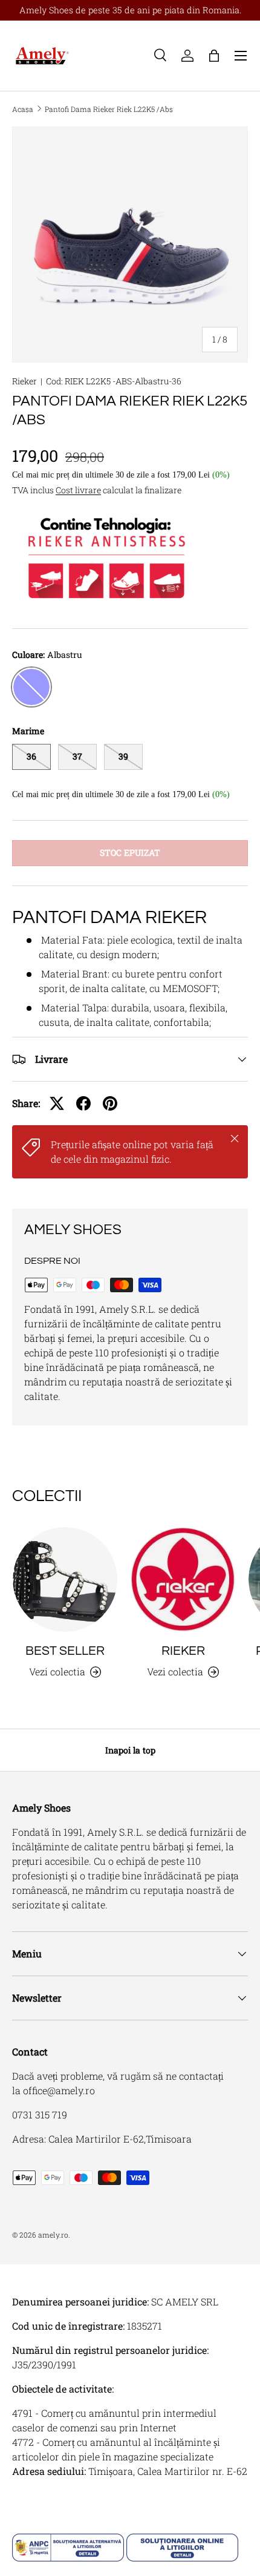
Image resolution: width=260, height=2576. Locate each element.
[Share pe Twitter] (57, 1103)
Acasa (23, 109)
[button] (214, 56)
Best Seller (65, 1651)
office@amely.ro (59, 2090)
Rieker (24, 381)
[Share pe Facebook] (83, 1103)
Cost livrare (78, 490)
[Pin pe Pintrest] (110, 1103)
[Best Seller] (65, 1579)
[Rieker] (183, 1579)
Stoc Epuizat (130, 853)
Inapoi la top (130, 1750)
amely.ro (53, 2235)
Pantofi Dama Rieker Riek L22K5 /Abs (109, 109)
